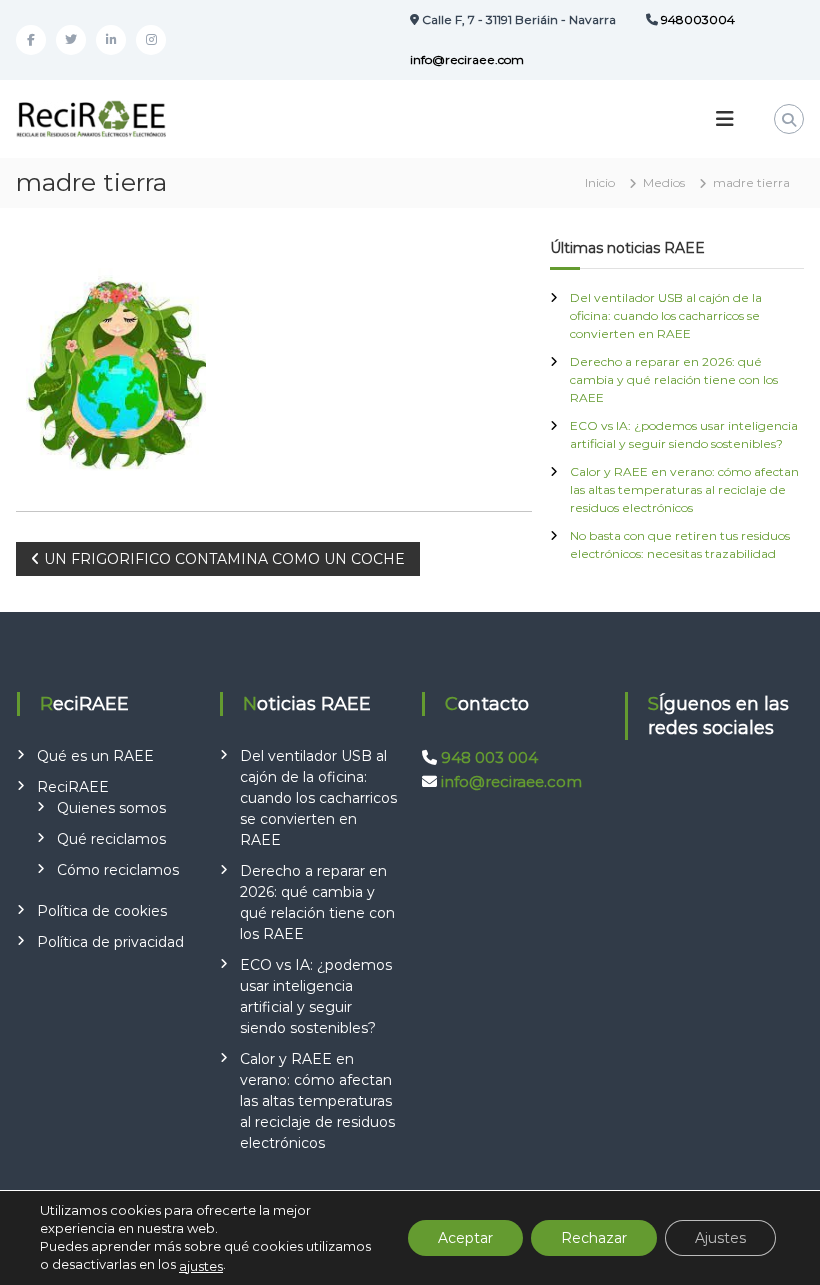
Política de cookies (102, 911)
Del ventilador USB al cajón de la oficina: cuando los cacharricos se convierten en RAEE (666, 315)
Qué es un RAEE (95, 756)
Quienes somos (111, 808)
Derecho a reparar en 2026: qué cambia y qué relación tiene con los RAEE (674, 379)
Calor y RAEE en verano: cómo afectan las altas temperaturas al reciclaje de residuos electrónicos (684, 489)
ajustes (201, 1266)
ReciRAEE (73, 787)
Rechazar (594, 1238)
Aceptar (465, 1238)
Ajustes (720, 1238)
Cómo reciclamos (118, 870)
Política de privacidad (110, 942)
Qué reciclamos (111, 839)
